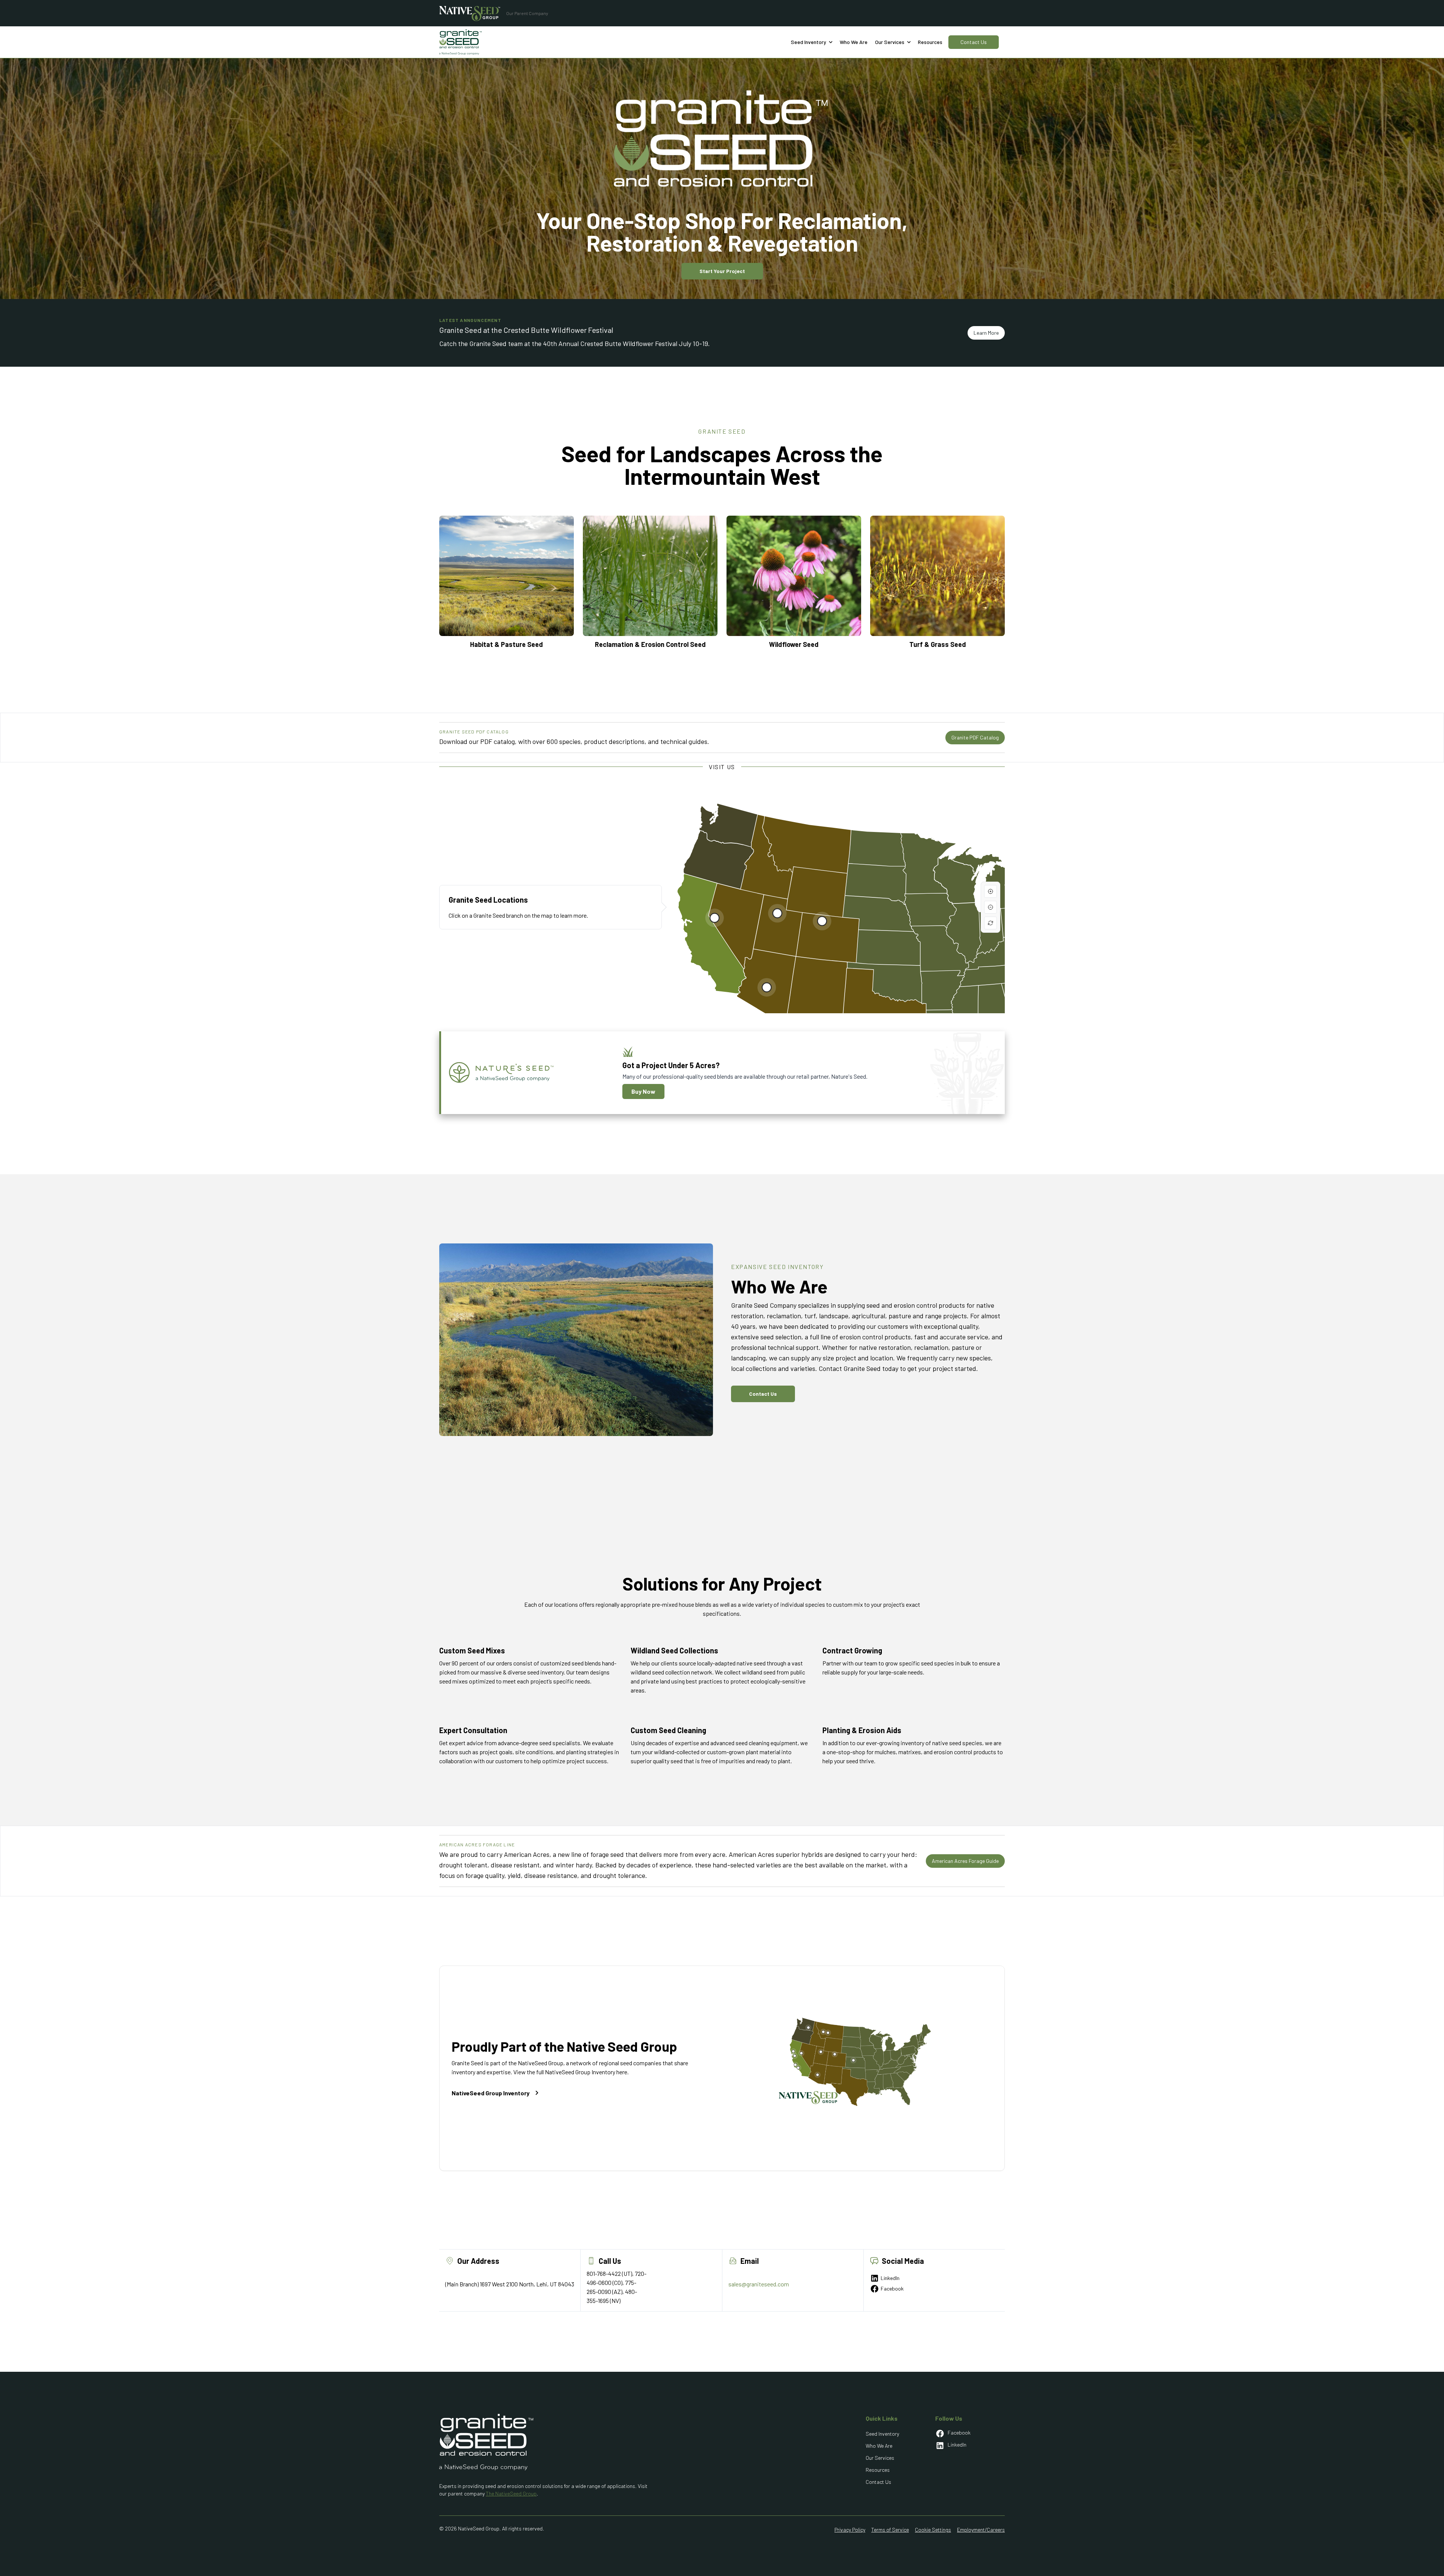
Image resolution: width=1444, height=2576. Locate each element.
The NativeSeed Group (511, 2493)
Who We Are (879, 2446)
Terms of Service (890, 2530)
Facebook (892, 2288)
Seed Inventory (882, 2434)
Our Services (880, 2458)
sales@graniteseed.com (759, 2284)
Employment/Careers (981, 2530)
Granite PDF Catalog (975, 737)
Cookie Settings (933, 2530)
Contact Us (974, 42)
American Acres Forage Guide (965, 1861)
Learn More (986, 333)
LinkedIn (890, 2278)
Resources (930, 42)
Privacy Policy (850, 2530)
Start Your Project (722, 271)
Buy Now (643, 1091)
